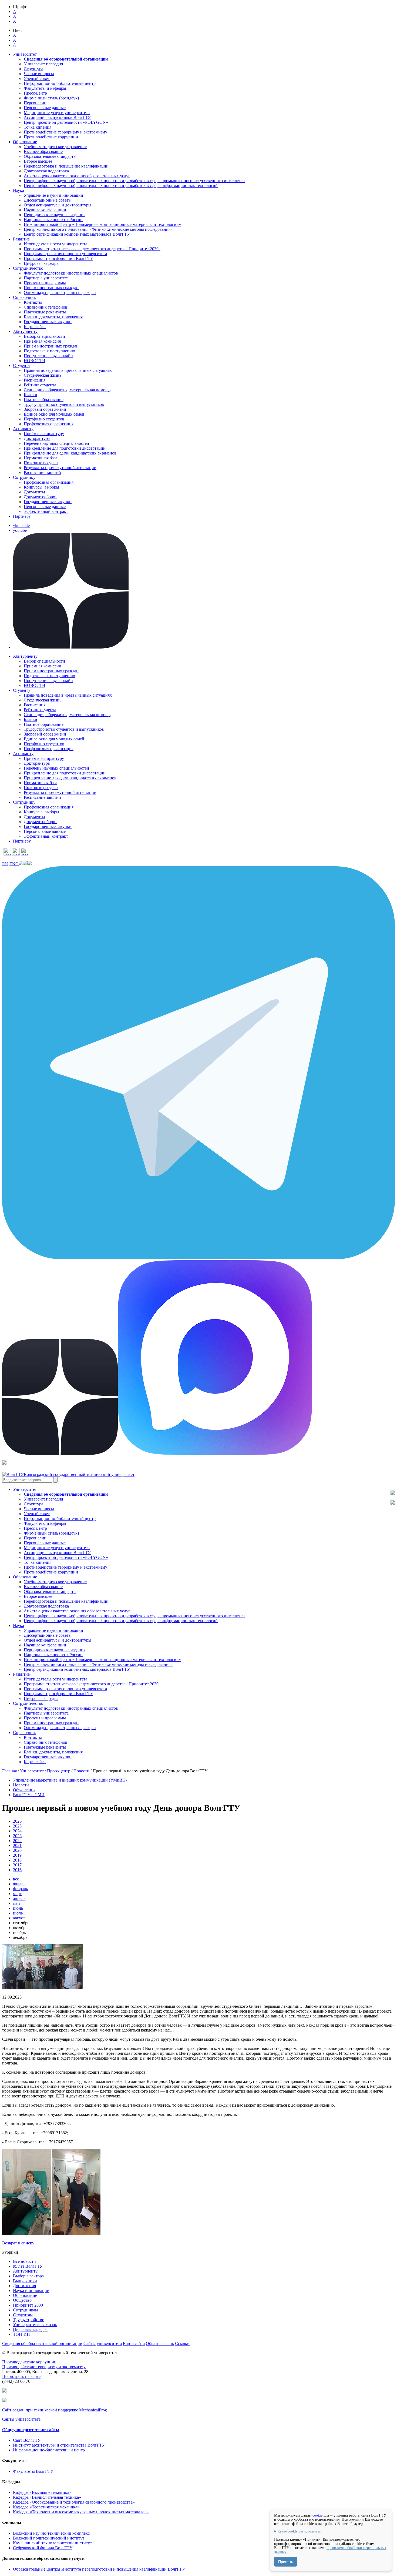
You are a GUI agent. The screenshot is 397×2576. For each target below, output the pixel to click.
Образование (25, 2295)
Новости (81, 1771)
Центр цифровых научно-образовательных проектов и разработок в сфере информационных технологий (121, 186)
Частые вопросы (39, 74)
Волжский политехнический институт (49, 2538)
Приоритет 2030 (28, 2305)
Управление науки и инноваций (53, 195)
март (17, 1894)
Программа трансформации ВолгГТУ (58, 258)
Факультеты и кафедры (45, 88)
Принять (286, 2562)
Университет (32, 1771)
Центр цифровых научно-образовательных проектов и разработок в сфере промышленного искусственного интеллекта (134, 181)
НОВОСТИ (35, 361)
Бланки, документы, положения (53, 317)
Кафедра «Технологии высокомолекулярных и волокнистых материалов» (81, 2512)
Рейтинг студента (40, 385)
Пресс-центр (35, 93)
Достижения (24, 2286)
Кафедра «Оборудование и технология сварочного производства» (74, 2502)
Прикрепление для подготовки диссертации (65, 448)
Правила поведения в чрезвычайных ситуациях (68, 370)
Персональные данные (45, 108)
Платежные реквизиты (45, 312)
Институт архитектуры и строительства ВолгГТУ (59, 2445)
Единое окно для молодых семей (54, 414)
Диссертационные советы (48, 200)
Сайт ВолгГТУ (27, 2440)
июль (18, 1913)
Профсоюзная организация (49, 424)
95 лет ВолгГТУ (28, 2266)
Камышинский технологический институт (52, 2543)
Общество (22, 2300)
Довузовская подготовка (46, 171)
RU (5, 864)
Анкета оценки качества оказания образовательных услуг (77, 176)
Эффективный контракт (46, 511)
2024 (17, 1831)
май (16, 1903)
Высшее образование (43, 151)
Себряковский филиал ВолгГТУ (43, 2548)
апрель (19, 1898)
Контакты (33, 302)
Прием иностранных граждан (51, 288)
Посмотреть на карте (21, 2376)
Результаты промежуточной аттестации (60, 468)
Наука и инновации (31, 2291)
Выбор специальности (44, 336)
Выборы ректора (28, 2276)
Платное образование (44, 400)
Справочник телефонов (46, 307)
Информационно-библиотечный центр (60, 83)
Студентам (23, 2315)
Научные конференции (45, 210)
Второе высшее (38, 161)
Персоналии (35, 103)
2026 (17, 1821)
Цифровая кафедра (41, 263)
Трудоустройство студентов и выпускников (64, 404)
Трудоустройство (29, 2320)
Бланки (31, 395)
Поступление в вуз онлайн (48, 356)
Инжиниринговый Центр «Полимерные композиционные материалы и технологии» (102, 224)
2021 (17, 1845)
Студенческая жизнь (43, 375)
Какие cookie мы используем (300, 2531)
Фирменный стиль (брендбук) (51, 98)
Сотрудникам (25, 2310)
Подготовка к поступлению (49, 351)
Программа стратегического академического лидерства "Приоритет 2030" (92, 249)
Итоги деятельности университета (55, 244)
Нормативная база (41, 458)
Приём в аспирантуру (44, 434)
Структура (33, 69)
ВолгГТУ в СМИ (29, 1795)
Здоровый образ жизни (45, 409)
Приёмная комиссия (42, 341)
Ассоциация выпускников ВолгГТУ (57, 117)
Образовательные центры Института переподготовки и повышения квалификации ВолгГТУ (99, 2569)
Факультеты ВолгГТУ (33, 2471)
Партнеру (22, 516)
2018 (17, 1860)
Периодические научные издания (55, 215)
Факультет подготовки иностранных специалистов (71, 273)
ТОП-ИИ (21, 2334)
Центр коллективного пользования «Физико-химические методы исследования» (98, 229)
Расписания (35, 380)
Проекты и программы (45, 283)
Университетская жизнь (35, 2325)
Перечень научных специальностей (56, 443)
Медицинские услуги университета (57, 113)
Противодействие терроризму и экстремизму (65, 132)
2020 (17, 1850)
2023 (17, 1836)
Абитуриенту (25, 2271)
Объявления (24, 1790)
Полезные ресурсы (41, 463)
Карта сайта (35, 327)
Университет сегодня (43, 64)
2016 (17, 1870)
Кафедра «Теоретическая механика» (46, 2507)
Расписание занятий (42, 472)
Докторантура (37, 438)
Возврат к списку (18, 2243)
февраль (20, 1889)
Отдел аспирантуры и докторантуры (58, 205)
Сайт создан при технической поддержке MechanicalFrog (55, 2410)
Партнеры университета (46, 278)
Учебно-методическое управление (55, 147)
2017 (17, 1865)
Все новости (24, 2261)
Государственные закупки (48, 322)
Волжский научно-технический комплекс (51, 2533)
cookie (317, 2515)
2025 (17, 1826)
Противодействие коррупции (51, 137)
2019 (17, 1855)
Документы (34, 492)
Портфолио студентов (44, 419)
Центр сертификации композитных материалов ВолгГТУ (77, 234)
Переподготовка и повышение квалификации (66, 166)
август (19, 1918)
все (16, 1879)
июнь (18, 1908)
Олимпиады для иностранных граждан (60, 293)
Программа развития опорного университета (65, 254)
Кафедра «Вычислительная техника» (47, 2497)
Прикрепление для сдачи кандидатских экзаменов (70, 453)
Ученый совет (37, 78)
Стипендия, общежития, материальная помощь (67, 390)
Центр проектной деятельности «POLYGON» (66, 122)
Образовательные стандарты (50, 156)
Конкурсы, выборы (41, 487)
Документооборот (40, 497)
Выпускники (25, 2281)
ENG (14, 864)
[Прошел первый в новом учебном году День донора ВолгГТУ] (42, 1988)
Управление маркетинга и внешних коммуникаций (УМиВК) (70, 1780)
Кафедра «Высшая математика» (42, 2492)
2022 (17, 1841)
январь (19, 1884)
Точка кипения (38, 127)
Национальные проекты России (53, 220)
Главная (9, 1771)
